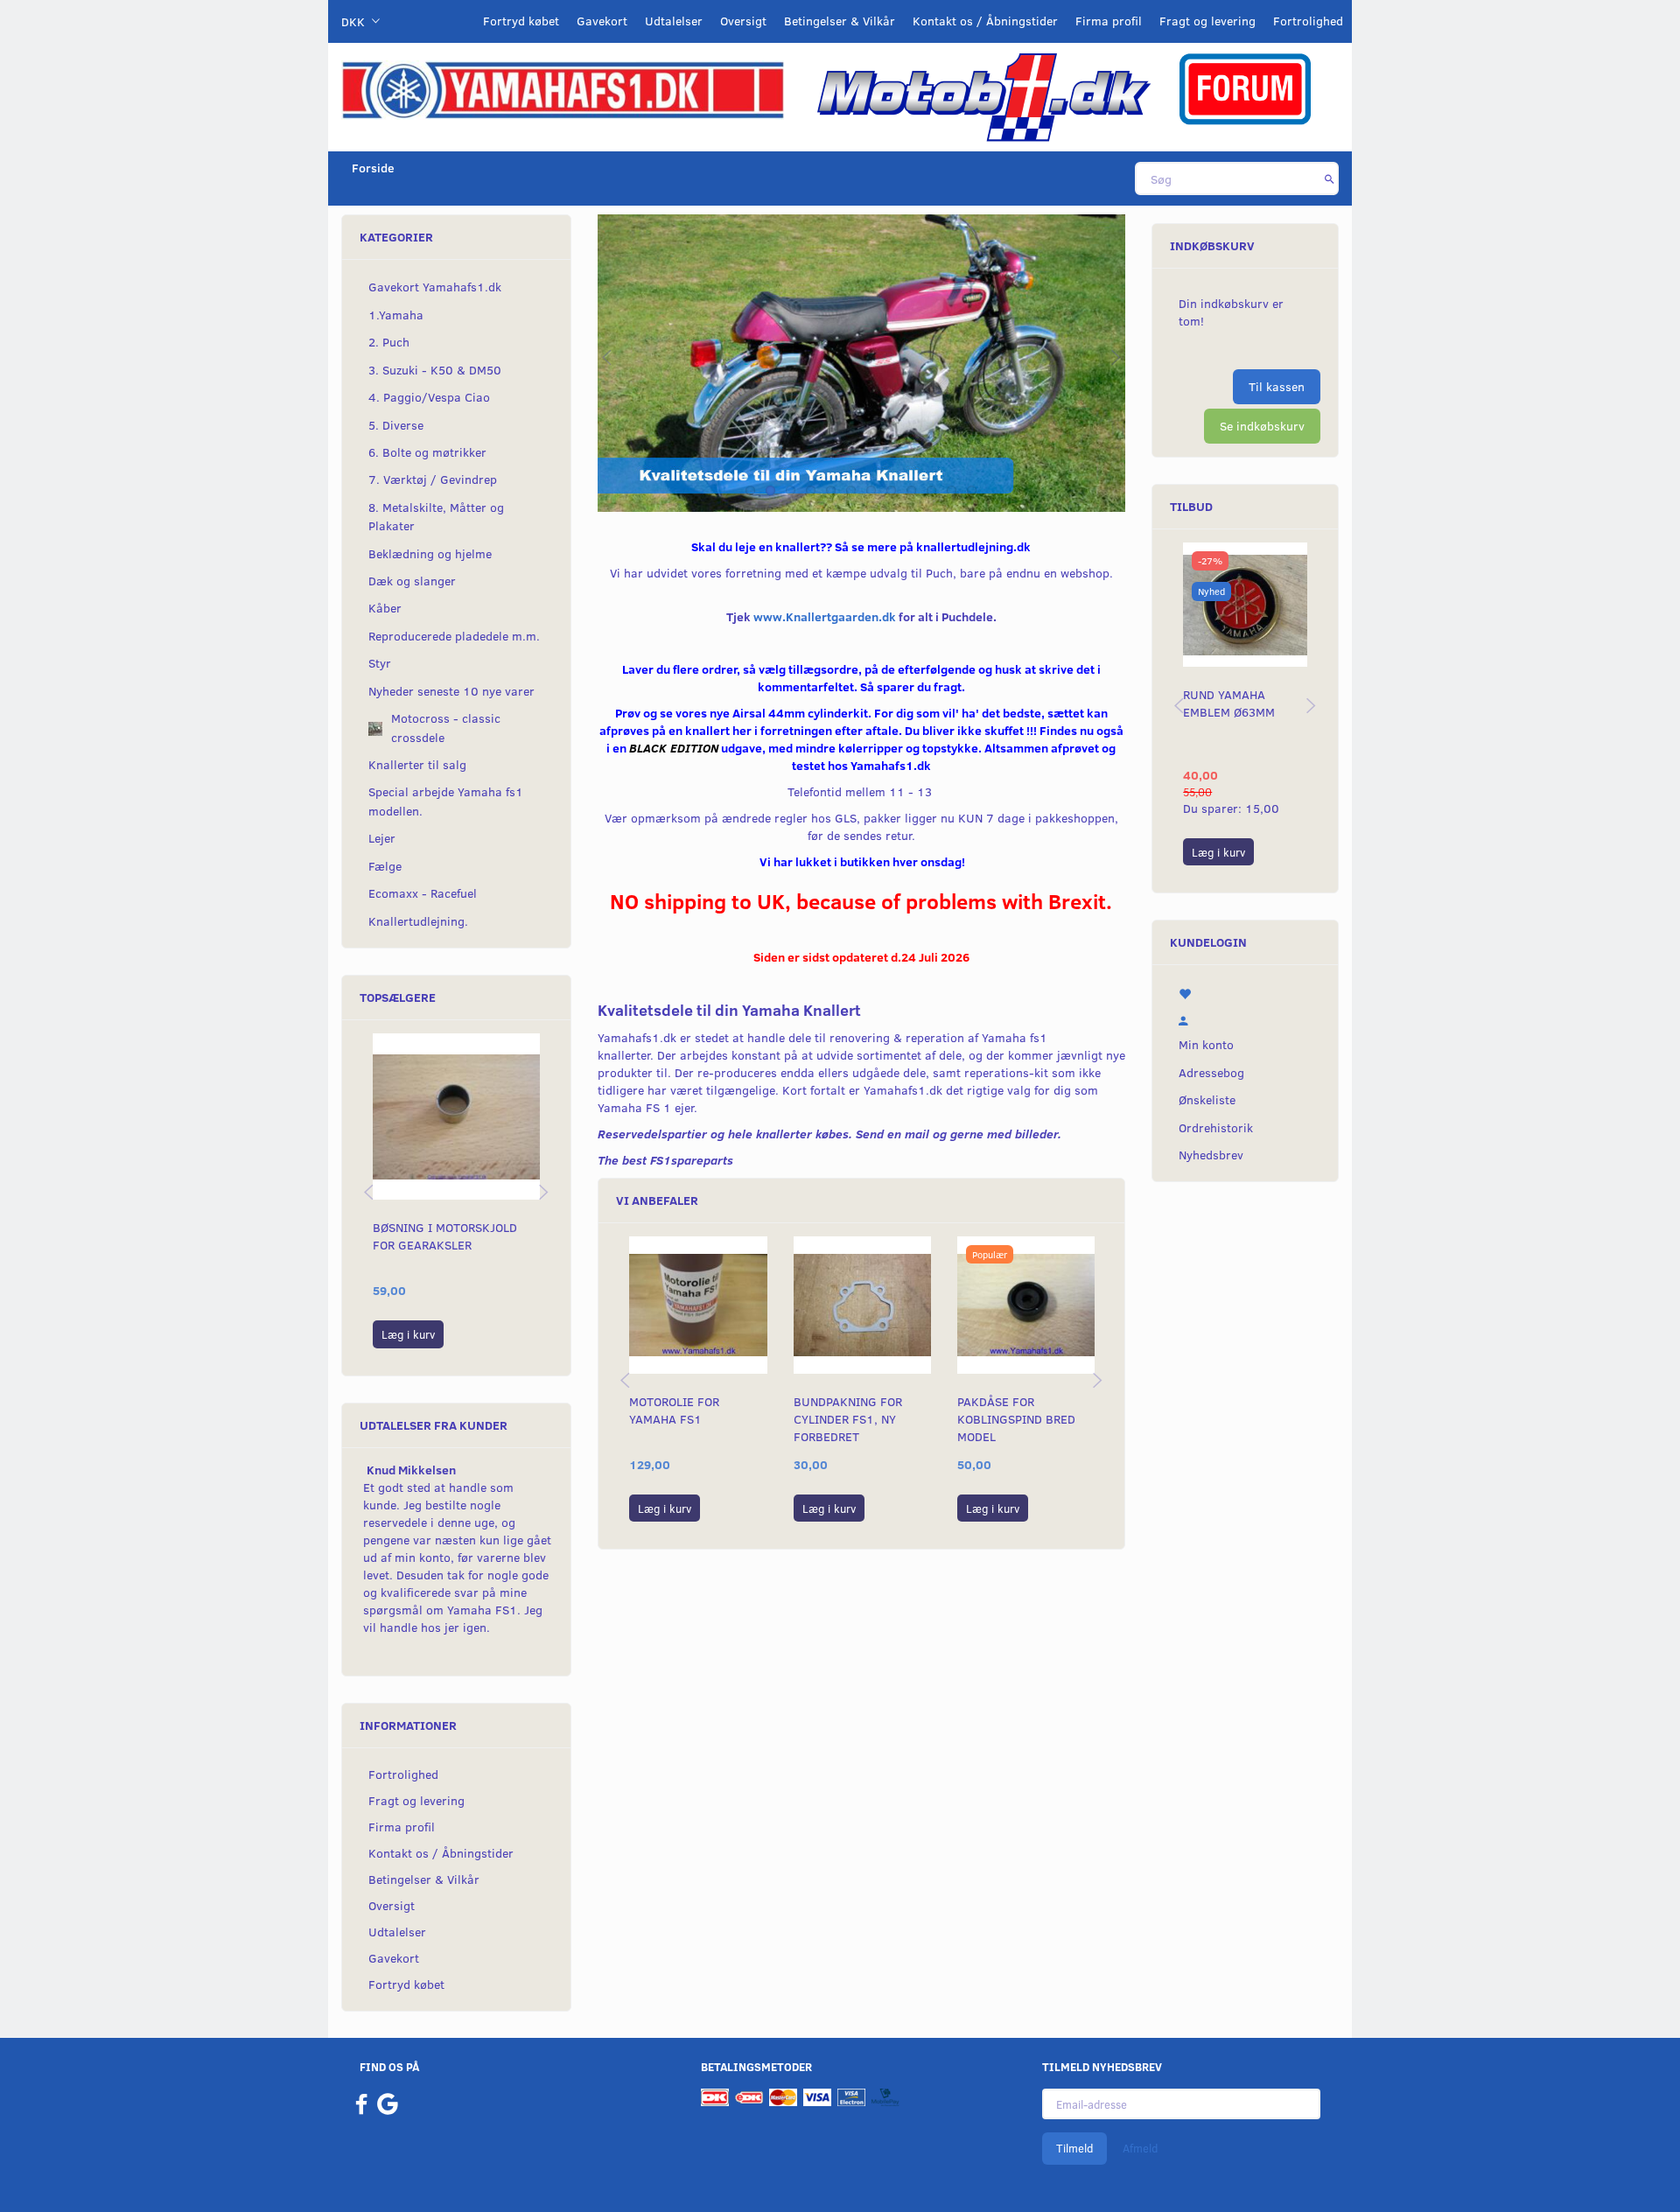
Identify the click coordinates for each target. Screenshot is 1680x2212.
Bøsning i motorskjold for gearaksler (445, 1236)
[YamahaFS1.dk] (563, 89)
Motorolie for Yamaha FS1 (674, 1410)
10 (931, 490)
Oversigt (743, 21)
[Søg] (1330, 178)
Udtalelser (674, 21)
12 (972, 490)
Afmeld (1140, 2148)
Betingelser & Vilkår (840, 21)
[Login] (1245, 1018)
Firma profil (1109, 21)
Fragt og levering (1207, 21)
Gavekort (602, 21)
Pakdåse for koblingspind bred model (1016, 1419)
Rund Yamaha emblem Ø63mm (1229, 703)
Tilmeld (1074, 2148)
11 (952, 490)
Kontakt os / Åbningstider (985, 21)
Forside (373, 168)
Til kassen (1277, 386)
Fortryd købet (521, 21)
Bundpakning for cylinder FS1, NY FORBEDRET (848, 1419)
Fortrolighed (1308, 21)
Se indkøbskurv (1262, 426)
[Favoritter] (1245, 991)
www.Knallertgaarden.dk (825, 616)
